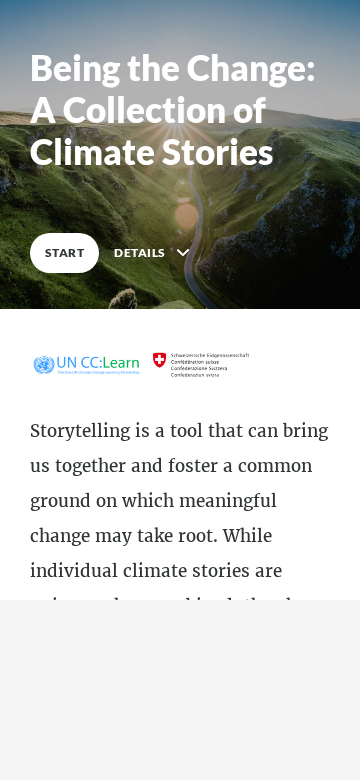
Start (64, 252)
